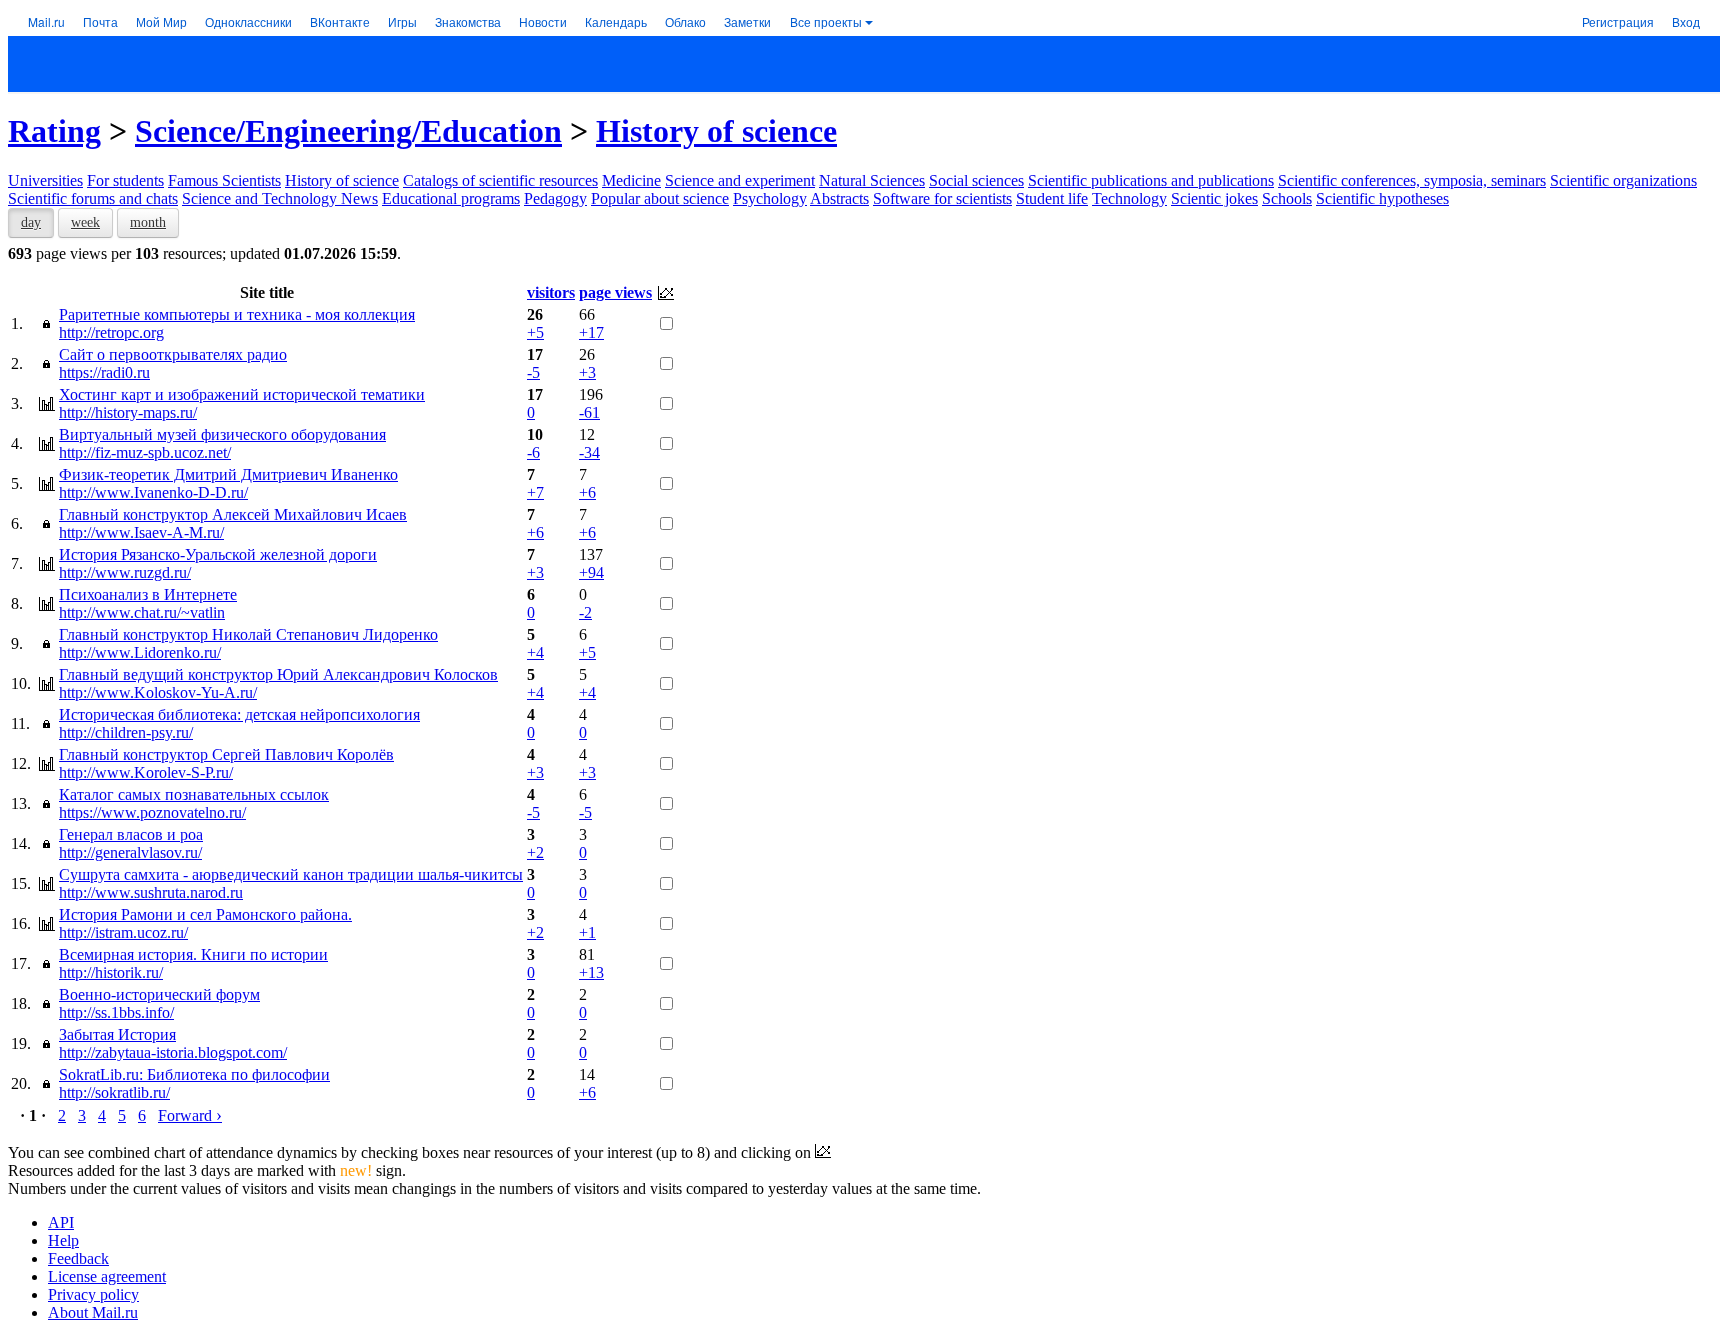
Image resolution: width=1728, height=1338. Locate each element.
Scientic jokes (1214, 198)
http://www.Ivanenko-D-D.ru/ (153, 492)
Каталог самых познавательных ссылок (194, 794)
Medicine (631, 180)
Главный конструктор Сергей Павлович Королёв (226, 754)
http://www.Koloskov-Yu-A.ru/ (158, 692)
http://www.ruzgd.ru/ (125, 572)
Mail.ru (46, 21)
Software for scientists (942, 198)
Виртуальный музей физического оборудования (222, 434)
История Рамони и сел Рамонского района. (205, 914)
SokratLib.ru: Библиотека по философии (194, 1074)
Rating (54, 131)
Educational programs (451, 198)
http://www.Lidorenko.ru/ (140, 652)
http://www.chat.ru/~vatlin (142, 612)
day (31, 222)
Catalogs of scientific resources (500, 180)
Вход (1686, 21)
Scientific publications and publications (1151, 180)
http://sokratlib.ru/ (114, 1092)
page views (615, 292)
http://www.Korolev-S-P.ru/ (146, 772)
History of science (716, 131)
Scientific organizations (1623, 180)
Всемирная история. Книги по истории (193, 954)
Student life (1052, 198)
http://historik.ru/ (111, 972)
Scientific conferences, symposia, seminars (1412, 180)
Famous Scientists (224, 180)
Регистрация (1618, 21)
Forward (190, 1115)
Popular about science (660, 198)
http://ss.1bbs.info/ (116, 1012)
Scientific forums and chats (93, 198)
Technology (1129, 198)
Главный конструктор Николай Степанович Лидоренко (248, 634)
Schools (1287, 198)
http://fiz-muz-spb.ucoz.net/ (145, 452)
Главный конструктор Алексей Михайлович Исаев (233, 514)
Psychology (770, 198)
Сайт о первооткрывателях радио (173, 354)
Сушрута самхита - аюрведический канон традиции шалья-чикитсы (291, 874)
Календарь (616, 21)
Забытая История (117, 1034)
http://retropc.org (111, 332)
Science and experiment (740, 180)
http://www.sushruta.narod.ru (151, 892)
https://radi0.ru (104, 372)
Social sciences (976, 180)
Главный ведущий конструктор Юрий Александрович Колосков (278, 674)
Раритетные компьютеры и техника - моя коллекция (237, 314)
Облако (685, 21)
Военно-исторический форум (159, 994)
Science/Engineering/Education (348, 131)
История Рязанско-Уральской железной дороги (218, 554)
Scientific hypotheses (1382, 198)
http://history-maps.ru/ (128, 412)
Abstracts (839, 198)
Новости (543, 21)
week (85, 222)
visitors (551, 292)
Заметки (747, 21)
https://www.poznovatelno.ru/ (152, 812)
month (148, 222)
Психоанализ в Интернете (148, 594)
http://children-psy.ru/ (126, 732)
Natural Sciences (872, 180)
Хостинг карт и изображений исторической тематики (242, 394)
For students (125, 180)
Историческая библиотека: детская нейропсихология (239, 714)
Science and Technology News (280, 198)
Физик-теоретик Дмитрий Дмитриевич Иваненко (228, 474)
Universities (45, 180)
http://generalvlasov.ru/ (130, 852)
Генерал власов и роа (131, 834)
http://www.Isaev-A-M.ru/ (141, 532)
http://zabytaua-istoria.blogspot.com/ (173, 1052)
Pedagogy (555, 198)
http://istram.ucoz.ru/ (123, 932)
